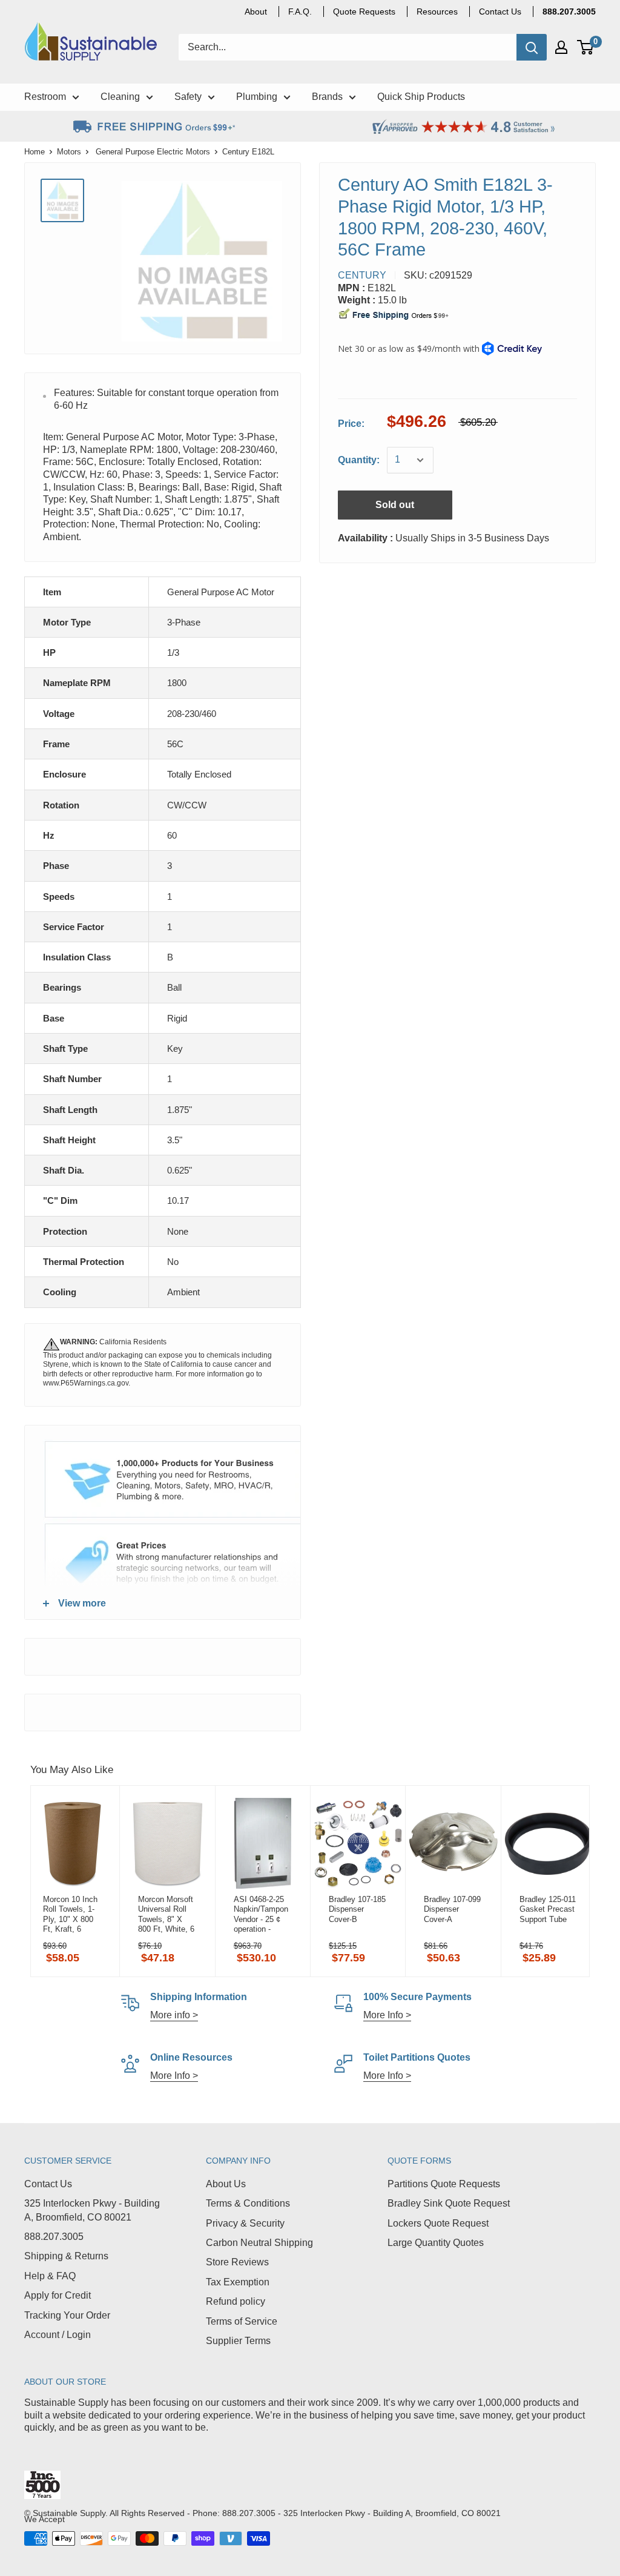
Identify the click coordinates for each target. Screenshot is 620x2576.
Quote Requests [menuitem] (364, 12)
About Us (226, 2184)
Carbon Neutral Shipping (259, 2243)
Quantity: (359, 460)
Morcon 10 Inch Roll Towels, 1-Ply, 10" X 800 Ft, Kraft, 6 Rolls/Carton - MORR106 (70, 1914)
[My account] (561, 47)
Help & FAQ (50, 2276)
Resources (437, 12)
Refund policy (236, 2301)
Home (35, 152)
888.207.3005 (54, 2237)
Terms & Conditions (248, 2203)
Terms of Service (242, 2321)
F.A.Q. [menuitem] (300, 12)
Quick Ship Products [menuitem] (421, 97)
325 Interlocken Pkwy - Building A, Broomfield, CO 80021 (92, 2210)
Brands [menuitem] (327, 97)
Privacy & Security (245, 2223)
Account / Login (58, 2335)
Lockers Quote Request (438, 2223)
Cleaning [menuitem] (120, 97)
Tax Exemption (238, 2282)
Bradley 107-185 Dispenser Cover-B (357, 1909)
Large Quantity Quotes (436, 2243)
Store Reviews (237, 2262)
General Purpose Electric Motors (153, 152)
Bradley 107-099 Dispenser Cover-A (452, 1909)
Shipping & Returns (66, 2256)
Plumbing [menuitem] (257, 97)
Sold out (395, 505)
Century (362, 275)
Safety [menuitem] (188, 97)
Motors (69, 152)
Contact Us (48, 2184)
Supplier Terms (238, 2341)
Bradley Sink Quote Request (449, 2203)
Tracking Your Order (67, 2315)
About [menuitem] (256, 12)
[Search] (532, 47)
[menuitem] (569, 12)
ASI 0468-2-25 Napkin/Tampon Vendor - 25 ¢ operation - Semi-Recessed (262, 1914)
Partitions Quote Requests (444, 2184)
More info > (174, 2015)
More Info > (387, 2015)
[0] (586, 47)
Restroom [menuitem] (45, 97)
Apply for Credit (58, 2295)
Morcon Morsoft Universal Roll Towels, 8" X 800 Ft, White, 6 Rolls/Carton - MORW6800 (166, 1914)
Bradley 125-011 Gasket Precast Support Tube (548, 1909)
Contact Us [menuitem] (500, 12)
